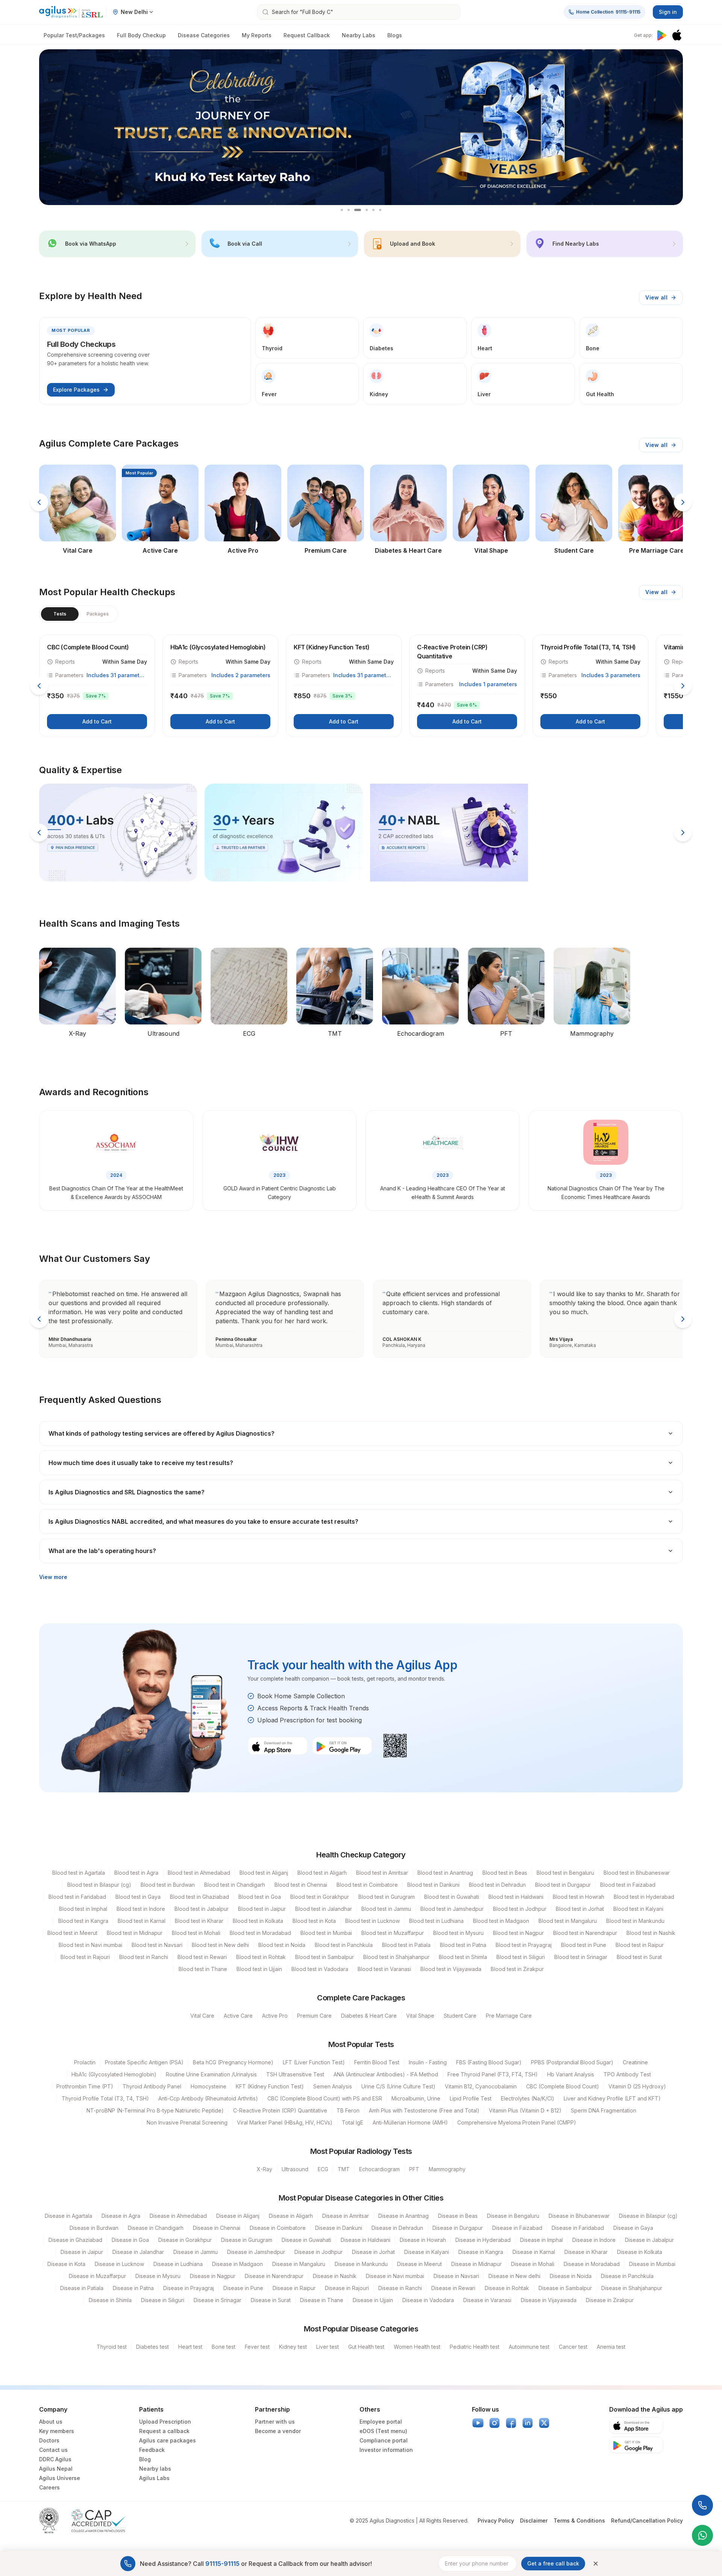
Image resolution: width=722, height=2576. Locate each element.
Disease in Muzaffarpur (97, 2276)
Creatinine (635, 2062)
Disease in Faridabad (578, 2228)
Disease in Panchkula (627, 2276)
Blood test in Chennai (301, 1885)
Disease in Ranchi (400, 2288)
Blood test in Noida (282, 1945)
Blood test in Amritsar (382, 1873)
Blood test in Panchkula (344, 1945)
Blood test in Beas (505, 1873)
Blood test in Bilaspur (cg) (99, 1885)
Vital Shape (420, 2016)
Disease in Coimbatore (278, 2228)
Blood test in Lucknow (372, 1921)
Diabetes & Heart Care (369, 2016)
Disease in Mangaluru (299, 2264)
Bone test (224, 2347)
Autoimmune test (529, 2347)
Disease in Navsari (456, 2276)
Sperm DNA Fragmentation (604, 2110)
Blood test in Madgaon (501, 1921)
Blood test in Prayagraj (524, 1945)
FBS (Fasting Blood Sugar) (489, 2062)
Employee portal (381, 2422)
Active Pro (275, 2016)
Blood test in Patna (463, 1945)
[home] (71, 12)
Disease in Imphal (541, 2240)
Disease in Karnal (534, 2252)
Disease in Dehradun (397, 2228)
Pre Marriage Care (509, 2016)
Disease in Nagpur (213, 2276)
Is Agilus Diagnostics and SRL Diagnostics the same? (127, 1492)
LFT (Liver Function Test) (314, 2062)
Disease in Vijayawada (549, 2300)
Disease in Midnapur (476, 2264)
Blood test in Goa (260, 1897)
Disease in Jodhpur (319, 2252)
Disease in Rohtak (507, 2288)
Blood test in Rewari (202, 1957)
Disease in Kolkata (640, 2252)
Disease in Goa (130, 2240)
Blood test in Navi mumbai (90, 1945)
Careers (49, 2487)
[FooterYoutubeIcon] (478, 2423)
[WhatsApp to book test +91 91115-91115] (702, 2535)
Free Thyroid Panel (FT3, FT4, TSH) (493, 2074)
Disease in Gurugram (247, 2240)
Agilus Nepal (56, 2469)
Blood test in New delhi (220, 1945)
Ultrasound (295, 2169)
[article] (97, 686)
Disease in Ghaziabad (75, 2240)
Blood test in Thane (203, 1969)
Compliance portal (384, 2440)
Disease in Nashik (335, 2276)
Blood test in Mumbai (326, 1933)
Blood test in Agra (136, 1873)
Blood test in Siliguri (521, 1957)
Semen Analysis (333, 2086)
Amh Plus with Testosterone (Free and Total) (424, 2110)
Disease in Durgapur (458, 2228)
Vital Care (202, 2016)
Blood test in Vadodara (320, 1969)
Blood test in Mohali (196, 1933)
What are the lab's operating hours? (102, 1551)
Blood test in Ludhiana (436, 1921)
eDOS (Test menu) (383, 2431)
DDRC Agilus (55, 2459)
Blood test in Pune (584, 1945)
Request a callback (164, 2431)
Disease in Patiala (82, 2288)
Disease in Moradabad (592, 2264)
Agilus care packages (168, 2440)
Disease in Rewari (453, 2288)
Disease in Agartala (68, 2216)
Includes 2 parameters (241, 675)
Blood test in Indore (141, 1909)
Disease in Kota (66, 2264)
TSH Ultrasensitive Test (295, 2074)
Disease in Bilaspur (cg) (648, 2216)
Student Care (460, 2016)
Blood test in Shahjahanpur (396, 1957)
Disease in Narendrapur (274, 2276)
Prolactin (85, 2062)
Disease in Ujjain (373, 2300)
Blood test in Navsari (157, 1945)
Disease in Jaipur (82, 2252)
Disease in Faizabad (517, 2228)
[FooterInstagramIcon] (494, 2423)
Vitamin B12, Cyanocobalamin (481, 2086)
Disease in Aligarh (291, 2216)
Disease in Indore (594, 2240)
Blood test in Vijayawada (451, 1969)
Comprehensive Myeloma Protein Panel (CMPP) (517, 2122)
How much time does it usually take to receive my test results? (141, 1463)
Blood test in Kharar (199, 1921)
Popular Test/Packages (74, 35)
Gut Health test (366, 2347)
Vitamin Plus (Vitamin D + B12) (525, 2110)
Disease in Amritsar (346, 2216)
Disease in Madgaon (237, 2264)
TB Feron (348, 2110)
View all (656, 297)
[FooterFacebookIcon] (511, 2423)
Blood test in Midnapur (135, 1933)
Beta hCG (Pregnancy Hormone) (233, 2062)
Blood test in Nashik (651, 1933)
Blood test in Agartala (79, 1873)
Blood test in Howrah (579, 1897)
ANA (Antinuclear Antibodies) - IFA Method (386, 2074)
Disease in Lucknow (119, 2264)
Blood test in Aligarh (322, 1873)
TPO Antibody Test (627, 2074)
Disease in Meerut (419, 2264)
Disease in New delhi (514, 2276)
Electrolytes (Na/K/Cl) (528, 2098)
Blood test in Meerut (72, 1933)
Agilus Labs (154, 2478)
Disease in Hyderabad (483, 2240)
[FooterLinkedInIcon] (528, 2423)
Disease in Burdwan (94, 2228)
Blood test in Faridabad (77, 1897)
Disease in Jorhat (373, 2252)
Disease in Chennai (217, 2228)
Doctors (49, 2440)
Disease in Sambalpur (565, 2288)
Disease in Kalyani (427, 2252)
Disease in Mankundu (361, 2264)
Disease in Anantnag (403, 2216)
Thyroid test (112, 2347)
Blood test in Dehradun (497, 1885)
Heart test (190, 2347)
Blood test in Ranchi (144, 1957)
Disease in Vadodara (428, 2300)
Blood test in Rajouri (85, 1957)
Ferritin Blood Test (377, 2062)
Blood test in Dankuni (433, 1885)
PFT (414, 2169)
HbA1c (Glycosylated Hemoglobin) (114, 2074)
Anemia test (611, 2347)
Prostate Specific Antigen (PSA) (144, 2062)
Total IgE (353, 2122)
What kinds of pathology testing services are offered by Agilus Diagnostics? (162, 1433)
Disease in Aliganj (238, 2216)
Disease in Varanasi (487, 2300)
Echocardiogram (379, 2169)
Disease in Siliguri (163, 2300)
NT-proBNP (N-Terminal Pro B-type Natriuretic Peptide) (155, 2110)
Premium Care (314, 2016)
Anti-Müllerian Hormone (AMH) (410, 2122)
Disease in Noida (571, 2276)
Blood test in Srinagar (581, 1957)
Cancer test (573, 2347)
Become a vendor (278, 2431)
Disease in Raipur (294, 2288)
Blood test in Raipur (640, 1945)
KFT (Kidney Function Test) (270, 2086)
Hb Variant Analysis (571, 2074)
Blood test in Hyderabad (644, 1897)
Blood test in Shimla (463, 1957)
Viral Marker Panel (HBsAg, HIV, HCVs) (285, 2122)
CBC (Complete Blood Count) (563, 2086)
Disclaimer (534, 2521)
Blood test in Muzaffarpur (393, 1933)
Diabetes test (152, 2347)
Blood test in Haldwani (516, 1897)
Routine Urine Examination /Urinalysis (211, 2074)
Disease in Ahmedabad (178, 2216)
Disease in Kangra (481, 2252)
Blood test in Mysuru (458, 1933)
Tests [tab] (60, 614)
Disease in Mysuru (158, 2276)
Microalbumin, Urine (416, 2098)
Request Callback (307, 35)
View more (53, 1577)
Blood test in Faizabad (628, 1885)
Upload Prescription (165, 2422)
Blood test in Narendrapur (585, 1933)
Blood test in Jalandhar (324, 1909)
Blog (145, 2459)
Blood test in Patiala (406, 1945)
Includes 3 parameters (611, 675)
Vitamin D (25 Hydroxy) (637, 2086)
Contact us (53, 2450)
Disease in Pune (243, 2288)
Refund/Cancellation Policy (647, 2521)
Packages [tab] (98, 614)
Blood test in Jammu (386, 1909)
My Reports (257, 35)
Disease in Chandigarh (156, 2228)
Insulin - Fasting (428, 2062)
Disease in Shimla (110, 2300)
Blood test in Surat (639, 1957)
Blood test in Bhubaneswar (637, 1873)
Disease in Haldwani (366, 2240)
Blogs (395, 35)
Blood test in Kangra (83, 1921)
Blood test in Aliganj (264, 1873)
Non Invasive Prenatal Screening (187, 2122)
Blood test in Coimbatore (367, 1885)
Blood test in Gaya (138, 1897)
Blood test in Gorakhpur (320, 1897)
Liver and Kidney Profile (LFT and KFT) (612, 2098)
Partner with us (275, 2422)
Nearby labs (155, 2469)
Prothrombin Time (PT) (85, 2086)
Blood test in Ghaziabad (199, 1897)
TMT (344, 2169)
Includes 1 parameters (488, 684)
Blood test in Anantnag (445, 1873)
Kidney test (293, 2347)
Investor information (386, 2450)
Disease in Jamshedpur (256, 2252)
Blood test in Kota (314, 1921)
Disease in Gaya (633, 2228)
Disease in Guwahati (306, 2240)
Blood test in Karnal (142, 1921)
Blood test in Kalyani (638, 1909)
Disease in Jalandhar (138, 2252)
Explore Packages (76, 390)
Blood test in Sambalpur (325, 1957)
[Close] (596, 2564)
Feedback (152, 2450)
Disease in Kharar (586, 2252)
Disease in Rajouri (347, 2288)
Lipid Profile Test (471, 2098)
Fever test (257, 2347)
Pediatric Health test (475, 2347)
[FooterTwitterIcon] (544, 2423)
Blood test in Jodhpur (520, 1909)
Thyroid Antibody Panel (152, 2086)
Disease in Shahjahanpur (632, 2288)
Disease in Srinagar (218, 2300)
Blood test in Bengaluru (565, 1873)
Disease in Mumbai (652, 2264)
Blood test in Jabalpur (202, 1909)
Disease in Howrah (423, 2240)
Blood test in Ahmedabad (199, 1873)
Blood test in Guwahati (452, 1897)
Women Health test (417, 2347)
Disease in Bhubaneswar (579, 2216)
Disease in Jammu (196, 2252)
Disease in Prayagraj (189, 2288)
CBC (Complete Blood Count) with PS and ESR (325, 2098)
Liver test (328, 2347)
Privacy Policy (496, 2521)
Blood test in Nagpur (518, 1933)
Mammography (447, 2169)
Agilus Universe (60, 2478)
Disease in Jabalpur (649, 2240)
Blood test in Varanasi (384, 1969)
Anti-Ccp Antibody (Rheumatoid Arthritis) (208, 2098)
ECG (323, 2169)
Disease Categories (204, 35)
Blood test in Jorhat (580, 1909)
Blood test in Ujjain (259, 1969)
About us (51, 2422)
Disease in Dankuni (339, 2228)
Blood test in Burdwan (168, 1885)
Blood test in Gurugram (387, 1897)
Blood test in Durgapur (563, 1885)
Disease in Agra (121, 2216)
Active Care (238, 2016)
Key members (57, 2431)
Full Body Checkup (141, 35)
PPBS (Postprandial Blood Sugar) (572, 2062)
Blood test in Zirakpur (517, 1969)
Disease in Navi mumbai (395, 2276)
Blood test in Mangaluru (568, 1921)
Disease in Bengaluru (513, 2216)
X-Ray (265, 2169)
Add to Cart (97, 721)
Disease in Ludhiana (178, 2264)
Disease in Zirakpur (610, 2300)
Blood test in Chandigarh (235, 1885)
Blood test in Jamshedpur (452, 1909)
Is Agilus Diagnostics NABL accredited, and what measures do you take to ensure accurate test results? (203, 1521)
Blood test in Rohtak (261, 1957)
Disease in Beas (458, 2216)
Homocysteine (209, 2086)
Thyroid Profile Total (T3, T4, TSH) (105, 2098)
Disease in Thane (322, 2300)
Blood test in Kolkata (258, 1921)
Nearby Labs (359, 35)
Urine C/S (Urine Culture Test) (398, 2086)
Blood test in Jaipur (262, 1909)
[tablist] (79, 614)
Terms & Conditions (579, 2521)
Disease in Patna (133, 2288)
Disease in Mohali (533, 2264)
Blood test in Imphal (83, 1909)
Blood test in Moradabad (260, 1933)
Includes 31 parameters (117, 675)
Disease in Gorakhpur (185, 2240)
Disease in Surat (271, 2300)
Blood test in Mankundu (635, 1921)
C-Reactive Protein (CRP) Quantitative (280, 2110)
